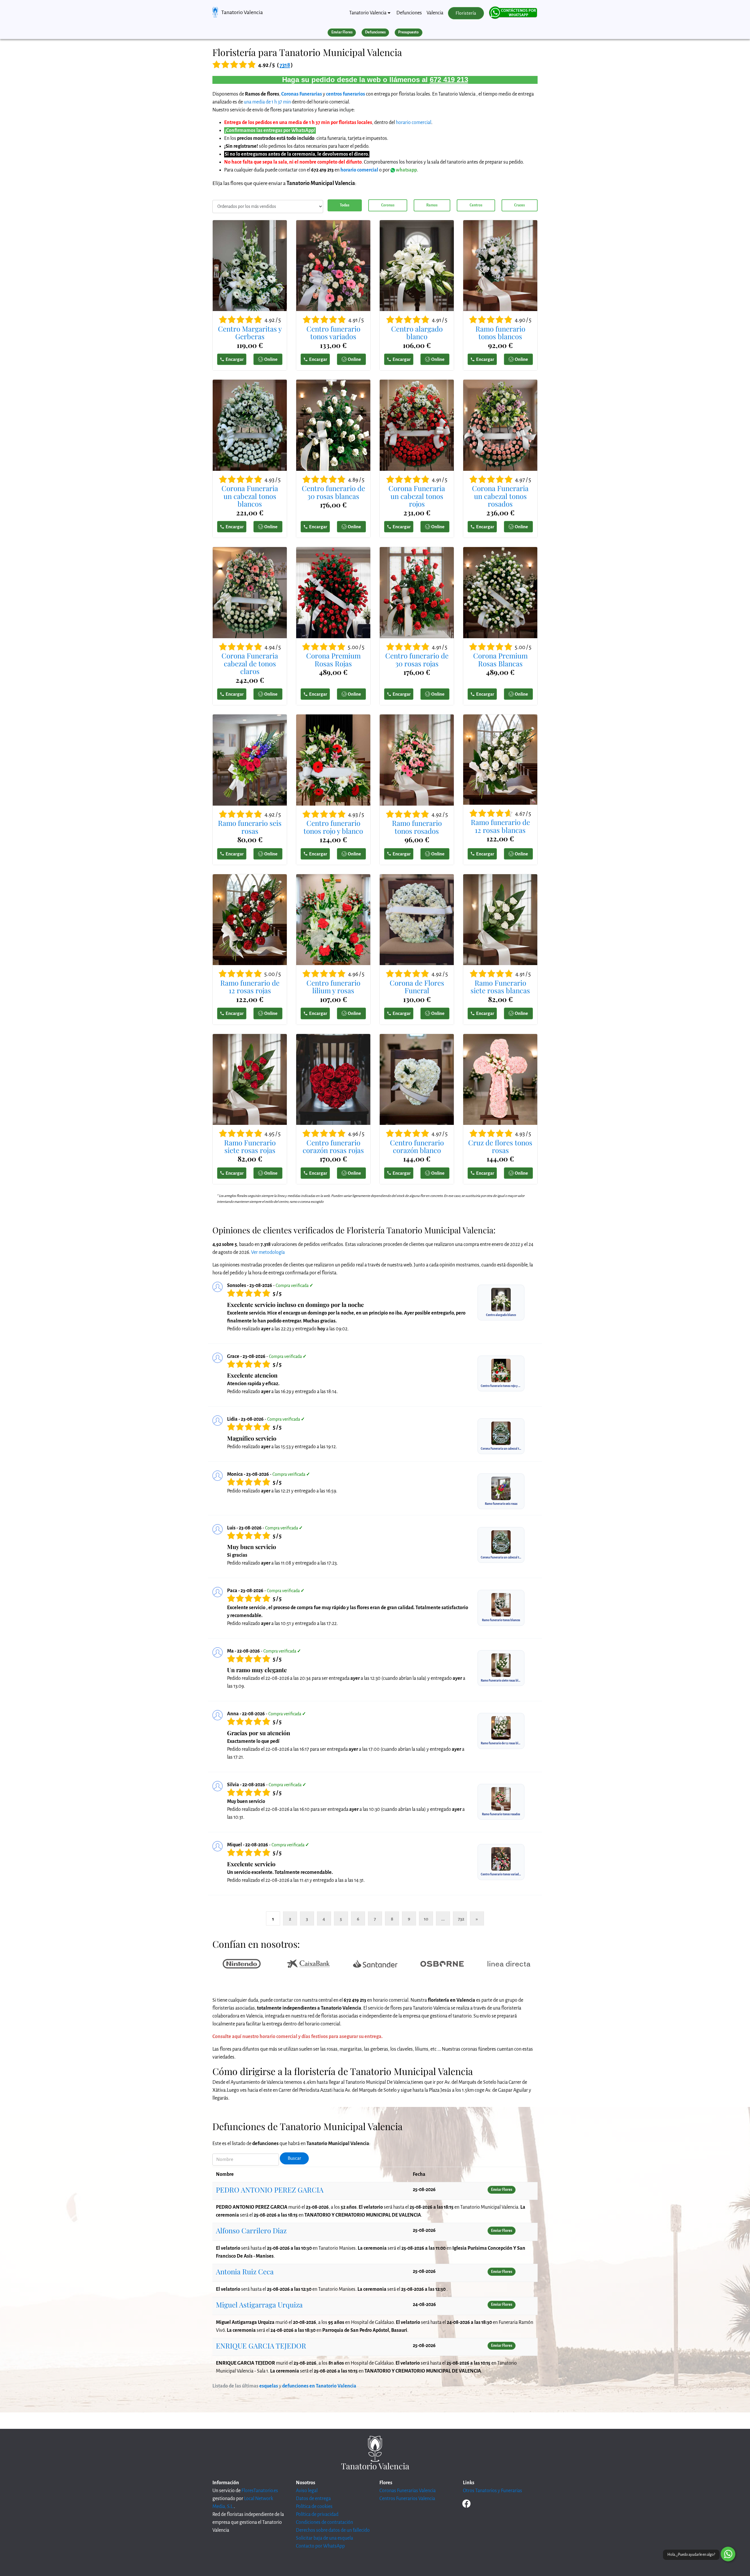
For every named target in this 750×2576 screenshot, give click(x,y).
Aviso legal (307, 2491)
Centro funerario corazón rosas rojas (333, 1146)
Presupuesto (408, 32)
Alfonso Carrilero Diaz (251, 2230)
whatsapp (406, 170)
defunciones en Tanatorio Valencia (319, 2386)
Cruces (519, 205)
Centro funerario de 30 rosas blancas (333, 492)
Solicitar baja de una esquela (324, 2538)
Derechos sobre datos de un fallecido (333, 2530)
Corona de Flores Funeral (417, 987)
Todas (345, 205)
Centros (476, 205)
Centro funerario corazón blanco (417, 1146)
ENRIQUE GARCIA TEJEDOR (261, 2346)
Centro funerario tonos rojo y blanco (333, 827)
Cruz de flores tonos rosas (500, 1146)
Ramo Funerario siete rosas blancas (500, 987)
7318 (285, 65)
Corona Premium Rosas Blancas (500, 659)
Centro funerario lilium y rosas (333, 987)
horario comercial (414, 123)
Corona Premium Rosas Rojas (333, 659)
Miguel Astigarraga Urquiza (259, 2305)
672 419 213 (449, 80)
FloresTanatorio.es (260, 2491)
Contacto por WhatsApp (320, 2546)
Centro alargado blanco (417, 333)
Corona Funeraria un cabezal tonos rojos (417, 496)
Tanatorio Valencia (242, 12)
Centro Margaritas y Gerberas (250, 333)
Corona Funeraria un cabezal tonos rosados (500, 496)
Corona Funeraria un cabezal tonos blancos (250, 496)
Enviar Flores (342, 32)
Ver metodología (268, 1252)
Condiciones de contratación (324, 2522)
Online (271, 359)
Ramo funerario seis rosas (250, 827)
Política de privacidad (317, 2514)
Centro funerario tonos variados (333, 333)
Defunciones (409, 13)
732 (461, 1919)
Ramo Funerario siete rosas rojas (250, 1146)
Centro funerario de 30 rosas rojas (417, 659)
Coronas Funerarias (302, 94)
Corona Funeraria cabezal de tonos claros (250, 663)
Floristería (466, 13)
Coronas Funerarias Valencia (408, 2491)
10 (426, 1919)
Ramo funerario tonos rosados (417, 827)
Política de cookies (314, 2507)
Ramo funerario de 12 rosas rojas (250, 987)
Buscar (294, 2158)
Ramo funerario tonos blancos (500, 333)
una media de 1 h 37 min (267, 102)
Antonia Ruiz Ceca (245, 2271)
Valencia (435, 13)
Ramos (432, 205)
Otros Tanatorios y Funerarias (492, 2491)
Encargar (235, 359)
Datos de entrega (313, 2499)
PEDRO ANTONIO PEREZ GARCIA (270, 2190)
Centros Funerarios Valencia (407, 2499)
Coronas (388, 205)
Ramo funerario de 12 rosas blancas (500, 826)
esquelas (269, 2386)
